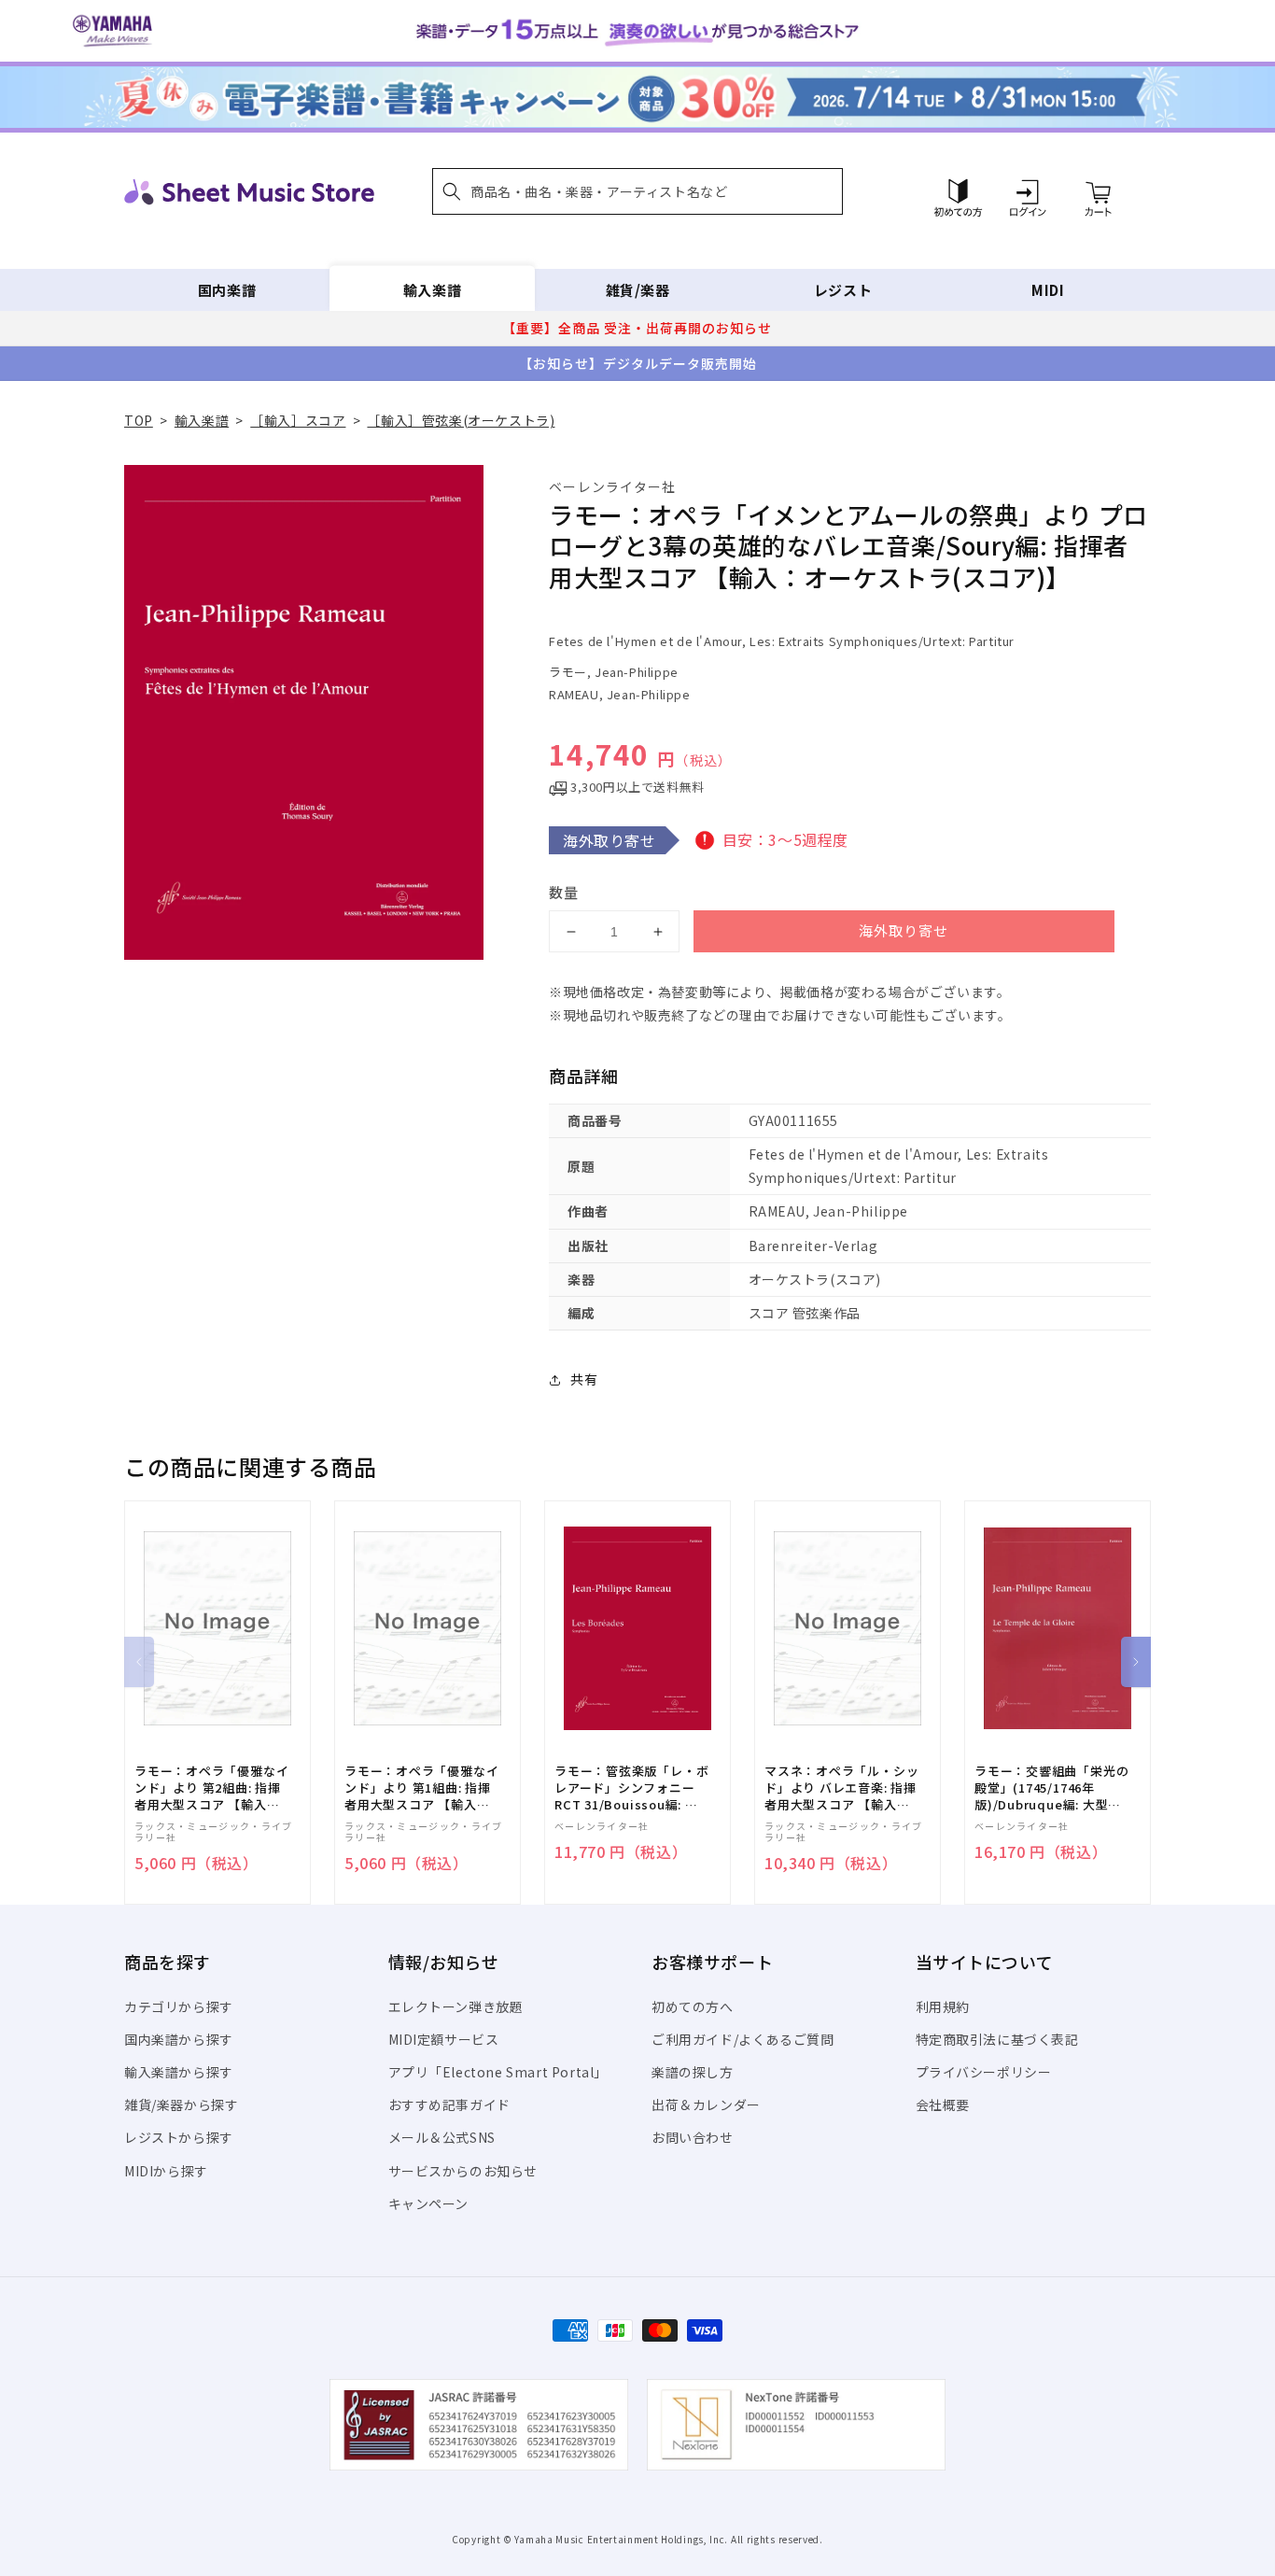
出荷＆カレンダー (706, 2104)
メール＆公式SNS (442, 2137)
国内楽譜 (227, 290)
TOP (139, 420)
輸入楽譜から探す (179, 2072)
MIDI (1048, 290)
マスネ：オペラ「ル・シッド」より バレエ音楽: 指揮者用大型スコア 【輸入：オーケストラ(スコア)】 (841, 1788)
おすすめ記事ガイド (449, 2104)
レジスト (843, 290)
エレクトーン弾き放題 (456, 2006)
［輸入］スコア (298, 420)
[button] (637, 191)
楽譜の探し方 (693, 2072)
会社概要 (943, 2104)
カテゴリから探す (179, 2006)
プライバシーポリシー (984, 2072)
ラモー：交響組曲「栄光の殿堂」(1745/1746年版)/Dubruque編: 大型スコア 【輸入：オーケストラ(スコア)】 (1051, 1788)
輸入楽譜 (432, 290)
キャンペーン (429, 2203)
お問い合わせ (693, 2137)
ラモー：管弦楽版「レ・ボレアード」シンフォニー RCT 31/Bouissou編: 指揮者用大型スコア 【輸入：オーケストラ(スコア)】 (631, 1788)
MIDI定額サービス (444, 2039)
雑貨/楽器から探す (181, 2104)
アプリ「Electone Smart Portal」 (498, 2072)
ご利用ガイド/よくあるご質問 (743, 2039)
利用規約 (943, 2006)
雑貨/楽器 (638, 290)
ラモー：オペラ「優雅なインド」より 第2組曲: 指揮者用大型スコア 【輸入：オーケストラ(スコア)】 (211, 1788)
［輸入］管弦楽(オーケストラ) (461, 420)
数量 (564, 892)
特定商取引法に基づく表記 (997, 2039)
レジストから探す (179, 2137)
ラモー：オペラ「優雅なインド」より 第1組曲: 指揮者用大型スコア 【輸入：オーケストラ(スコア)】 (421, 1788)
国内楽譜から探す (179, 2039)
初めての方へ (693, 2006)
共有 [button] (584, 1379)
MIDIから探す (166, 2171)
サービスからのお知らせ (463, 2171)
